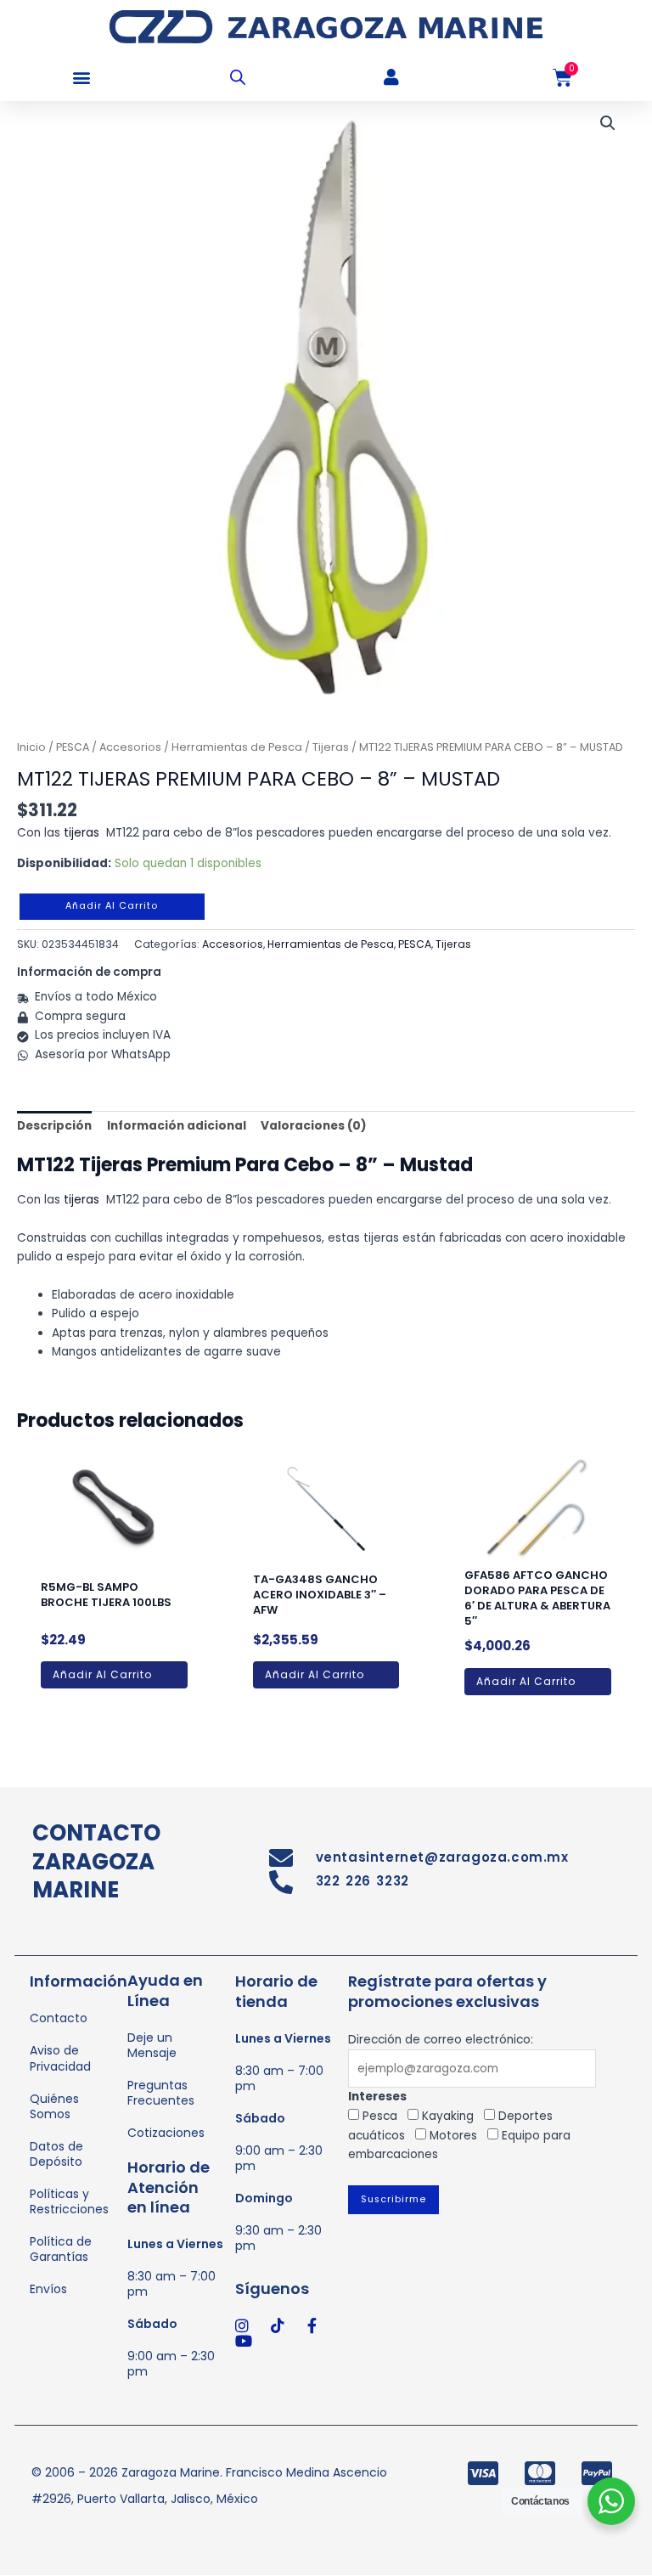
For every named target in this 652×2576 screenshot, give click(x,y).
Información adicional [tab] (177, 1126)
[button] (81, 78)
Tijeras (331, 747)
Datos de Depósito (56, 2154)
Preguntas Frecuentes (161, 2093)
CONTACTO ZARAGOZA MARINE (96, 1862)
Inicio (31, 747)
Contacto (59, 2018)
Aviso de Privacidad (60, 2058)
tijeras (81, 833)
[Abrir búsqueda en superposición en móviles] (238, 77)
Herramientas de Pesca (237, 747)
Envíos (48, 2289)
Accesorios (130, 747)
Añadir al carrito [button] (102, 1674)
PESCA (73, 747)
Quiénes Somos (54, 2106)
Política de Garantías (61, 2249)
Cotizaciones (166, 2133)
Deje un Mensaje (152, 2045)
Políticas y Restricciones (69, 2201)
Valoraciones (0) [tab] (314, 1126)
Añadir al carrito (112, 906)
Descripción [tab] (54, 1126)
